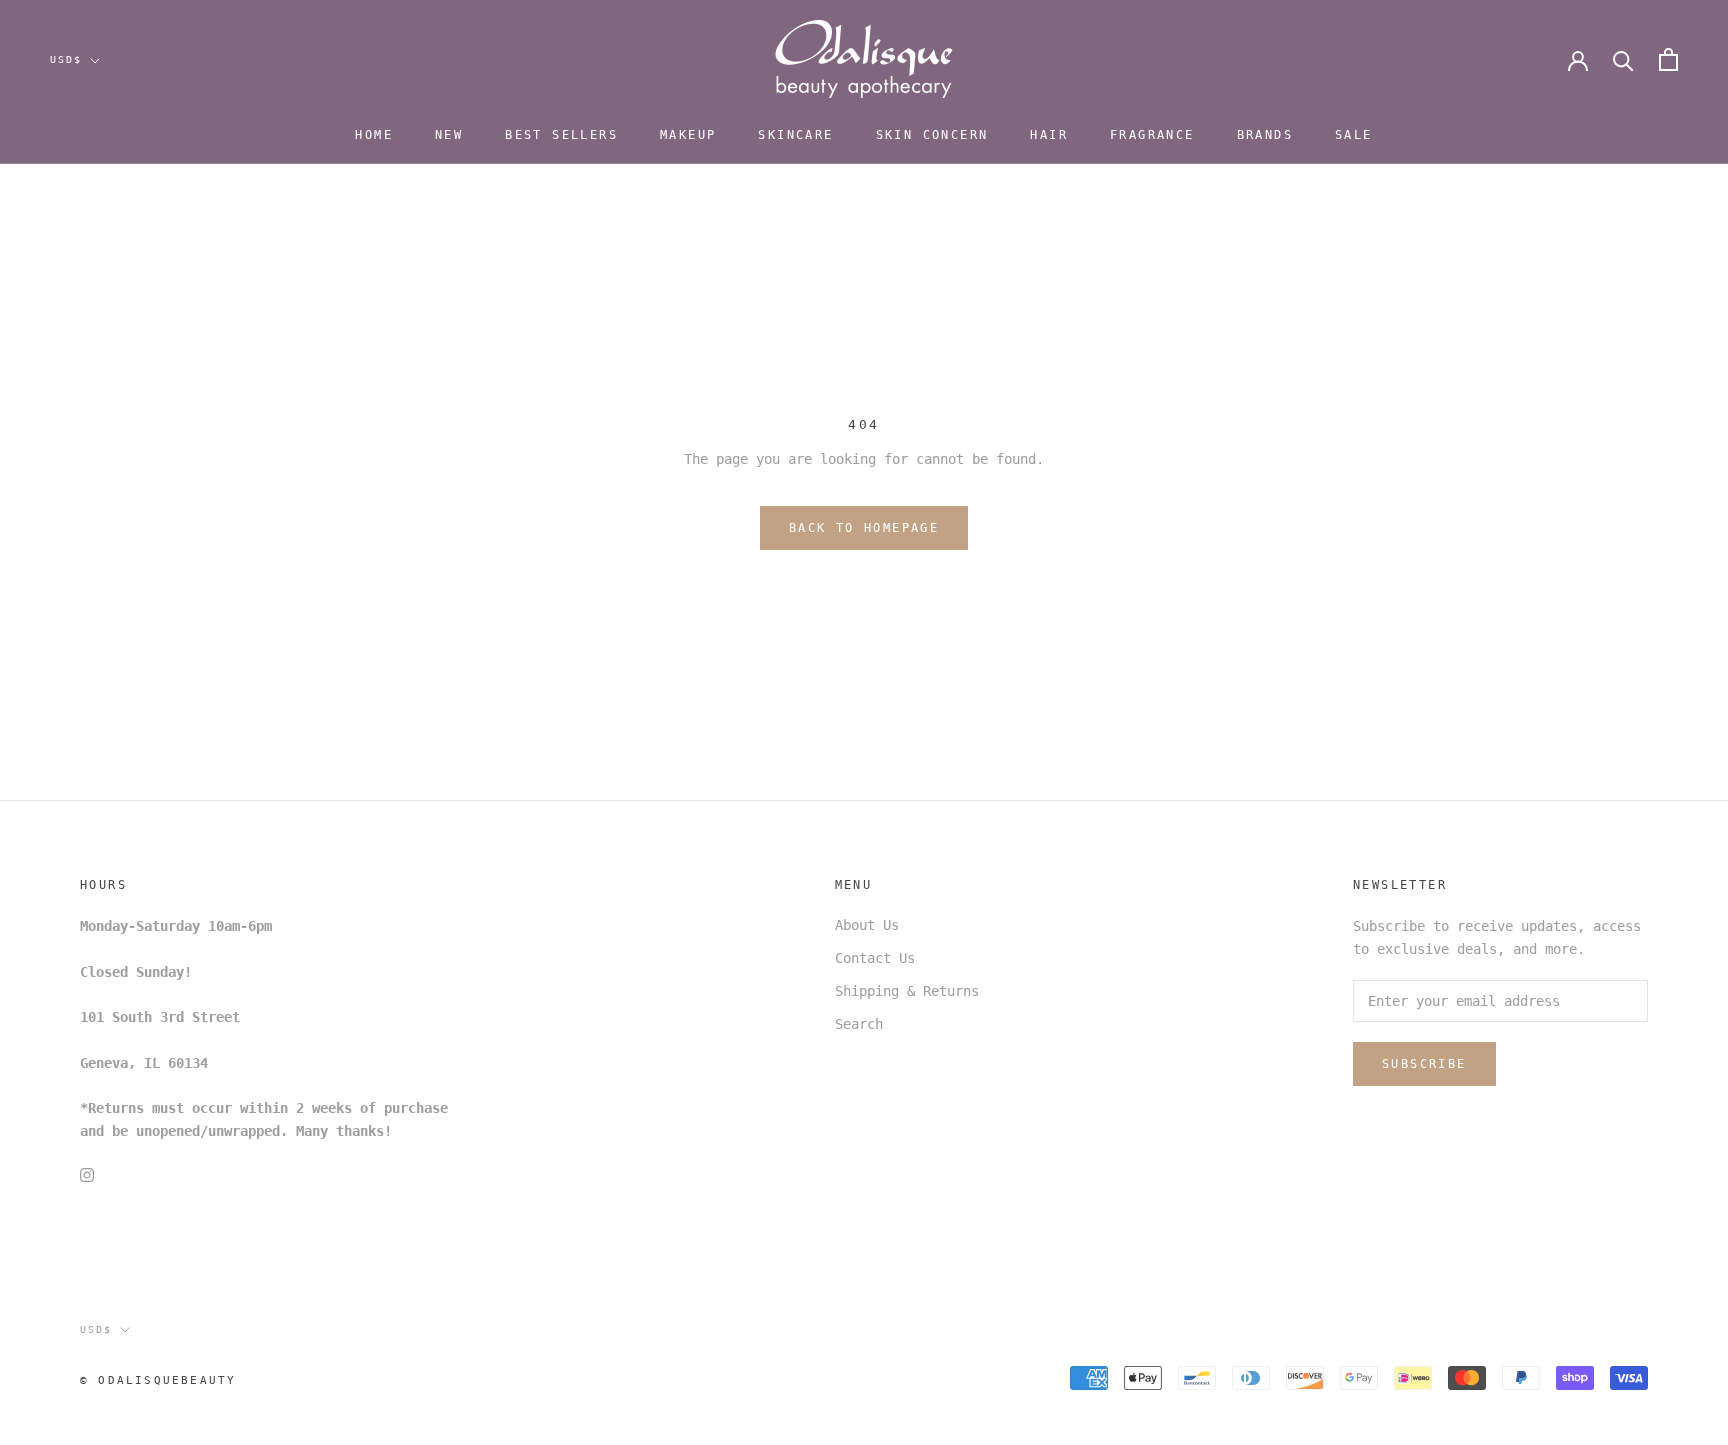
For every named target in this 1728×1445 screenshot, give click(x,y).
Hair (1049, 135)
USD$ (66, 59)
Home (374, 135)
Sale (1354, 135)
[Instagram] (87, 1174)
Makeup (688, 135)
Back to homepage (864, 528)
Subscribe (1424, 1064)
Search (859, 1024)
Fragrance (1152, 135)
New (449, 135)
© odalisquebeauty (158, 1380)
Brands (1265, 135)
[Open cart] (1668, 59)
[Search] (1623, 59)
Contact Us (875, 958)
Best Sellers (561, 135)
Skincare (795, 135)
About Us (867, 925)
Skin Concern (932, 135)
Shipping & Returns (907, 991)
